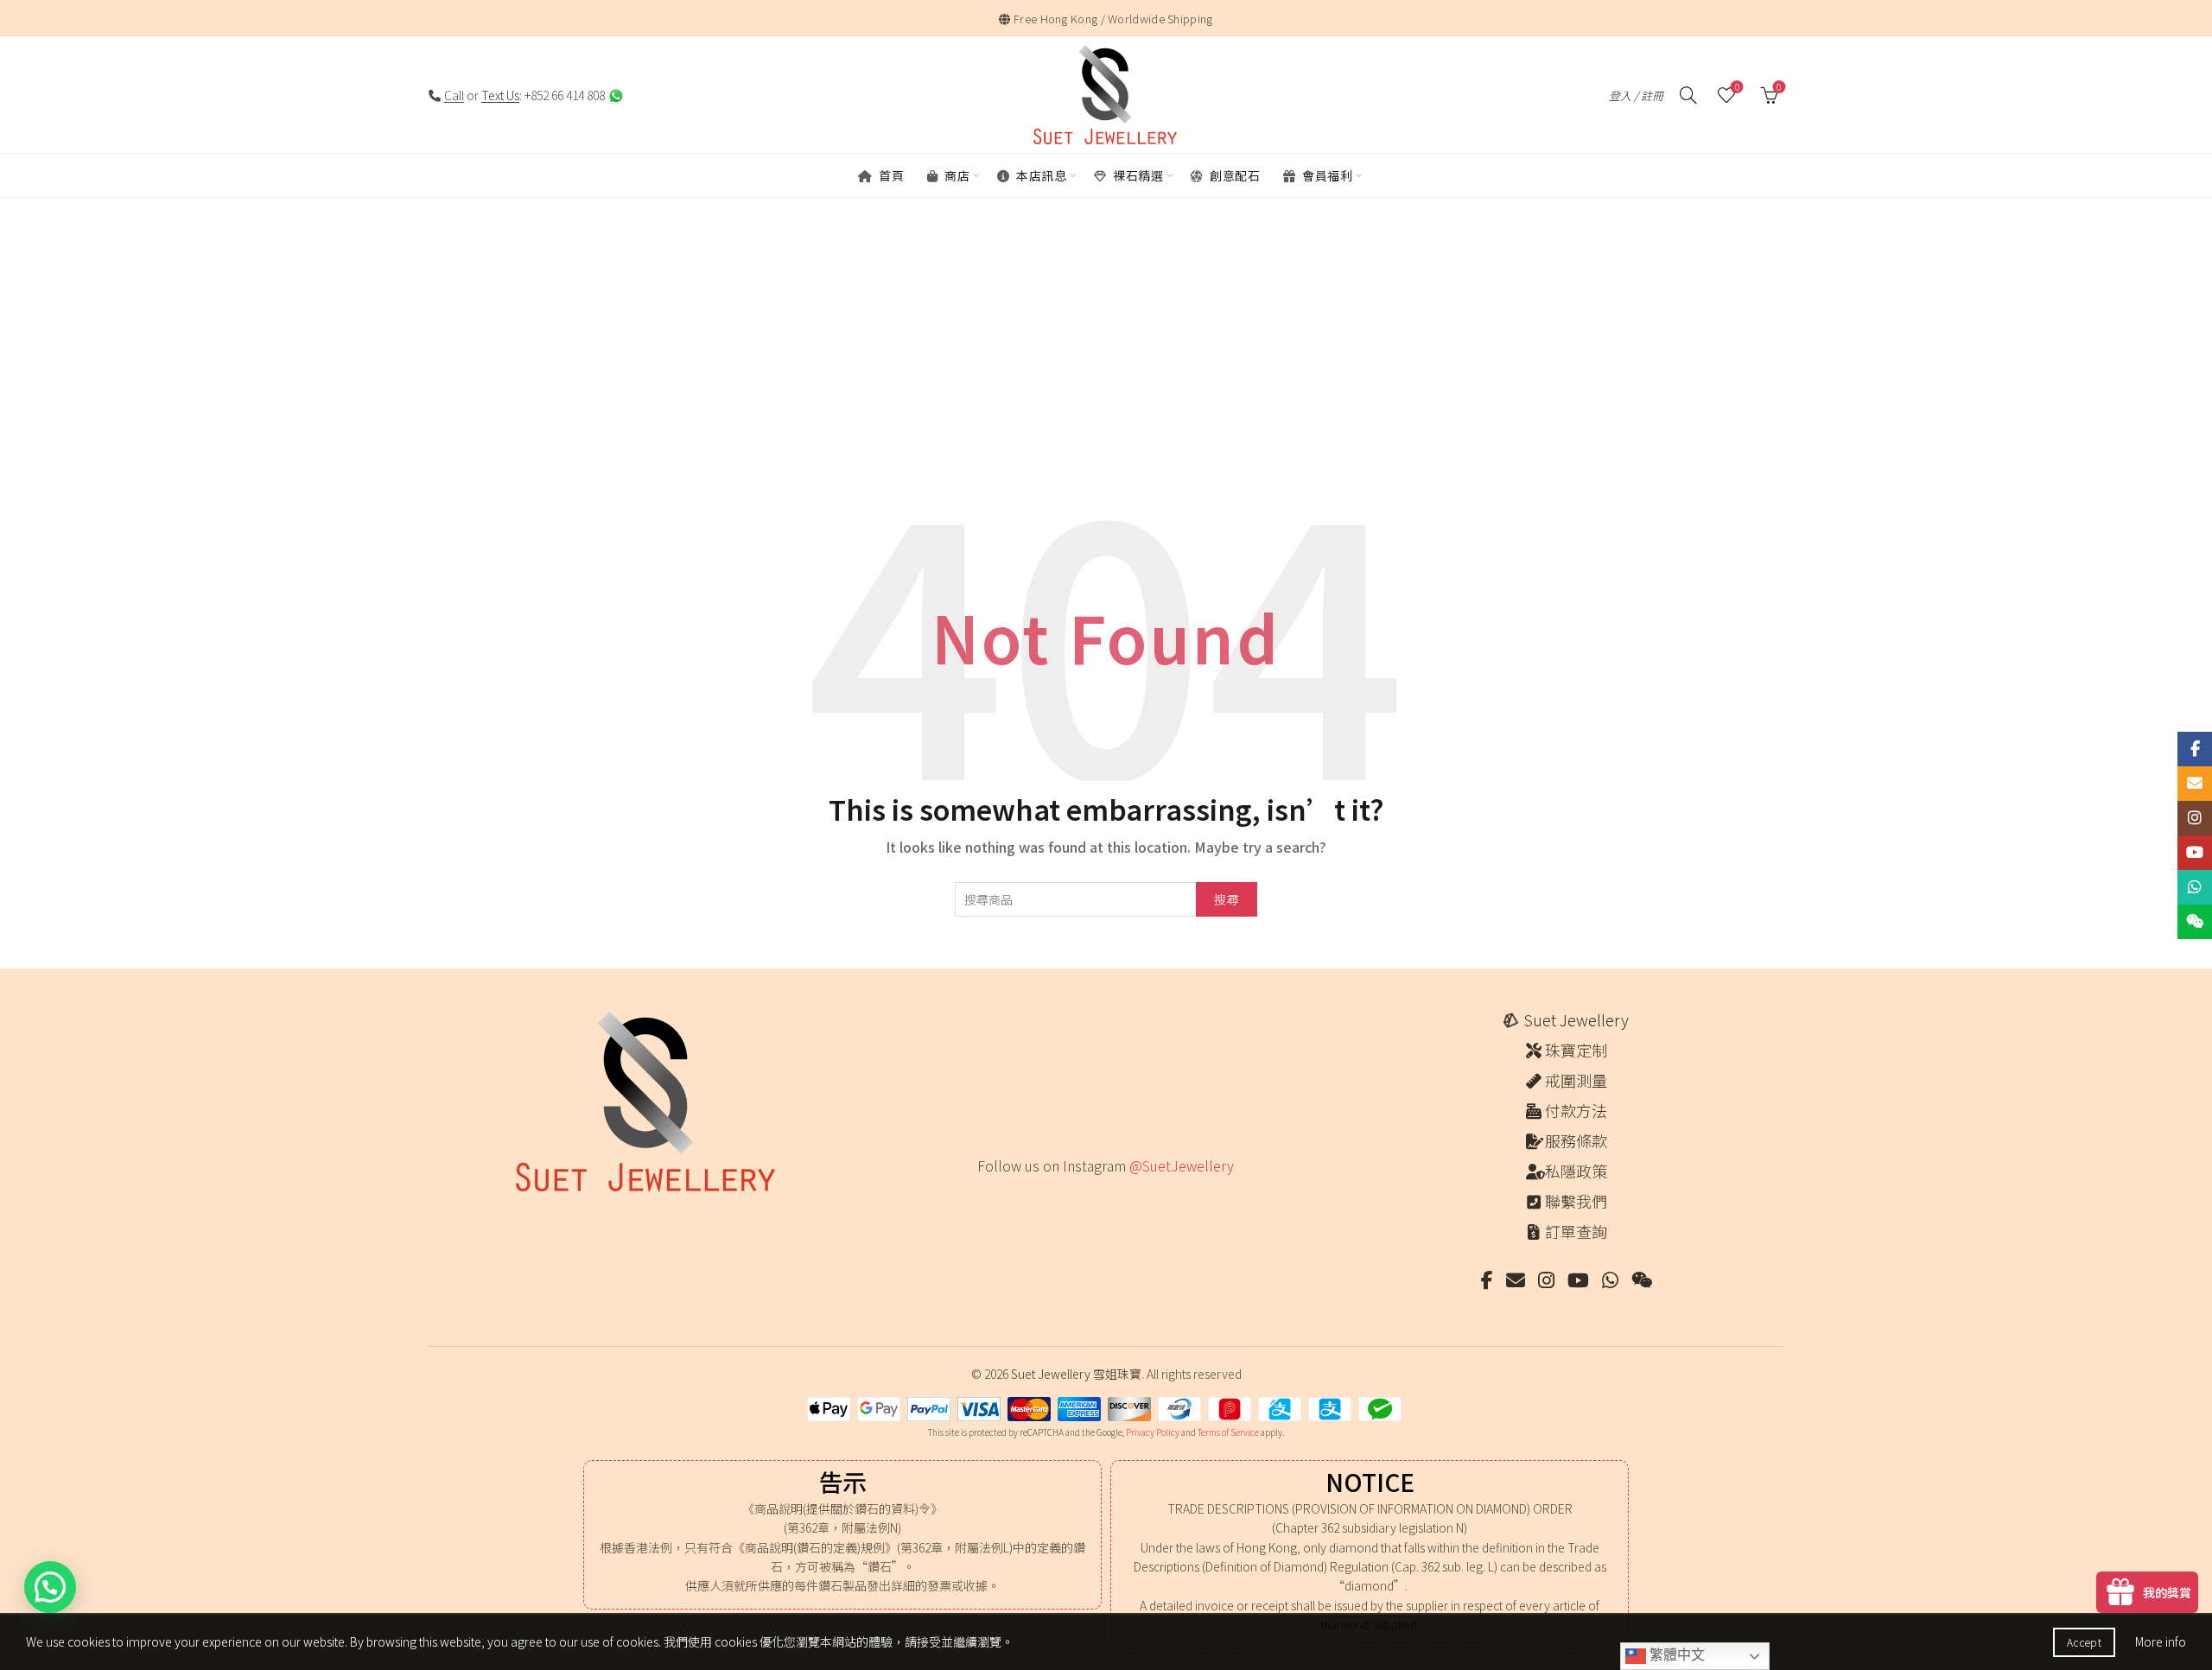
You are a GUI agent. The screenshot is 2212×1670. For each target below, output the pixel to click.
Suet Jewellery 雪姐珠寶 (1076, 1374)
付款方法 (1576, 1110)
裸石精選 (1137, 175)
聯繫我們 (1576, 1201)
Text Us (500, 95)
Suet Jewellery (1576, 1019)
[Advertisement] (1106, 364)
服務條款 (1576, 1140)
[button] (50, 1587)
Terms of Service (1228, 1432)
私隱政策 (1576, 1171)
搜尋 (1227, 899)
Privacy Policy (1153, 1432)
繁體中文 (1675, 1655)
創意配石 (1234, 175)
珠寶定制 (1576, 1050)
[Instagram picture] (984, 1201)
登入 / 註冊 (1636, 95)
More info (2161, 1641)
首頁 (890, 175)
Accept (2084, 1642)
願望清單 (1737, 88)
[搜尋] (1688, 95)
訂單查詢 (1576, 1231)
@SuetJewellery (1182, 1165)
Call (454, 95)
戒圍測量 (1576, 1080)
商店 (956, 175)
